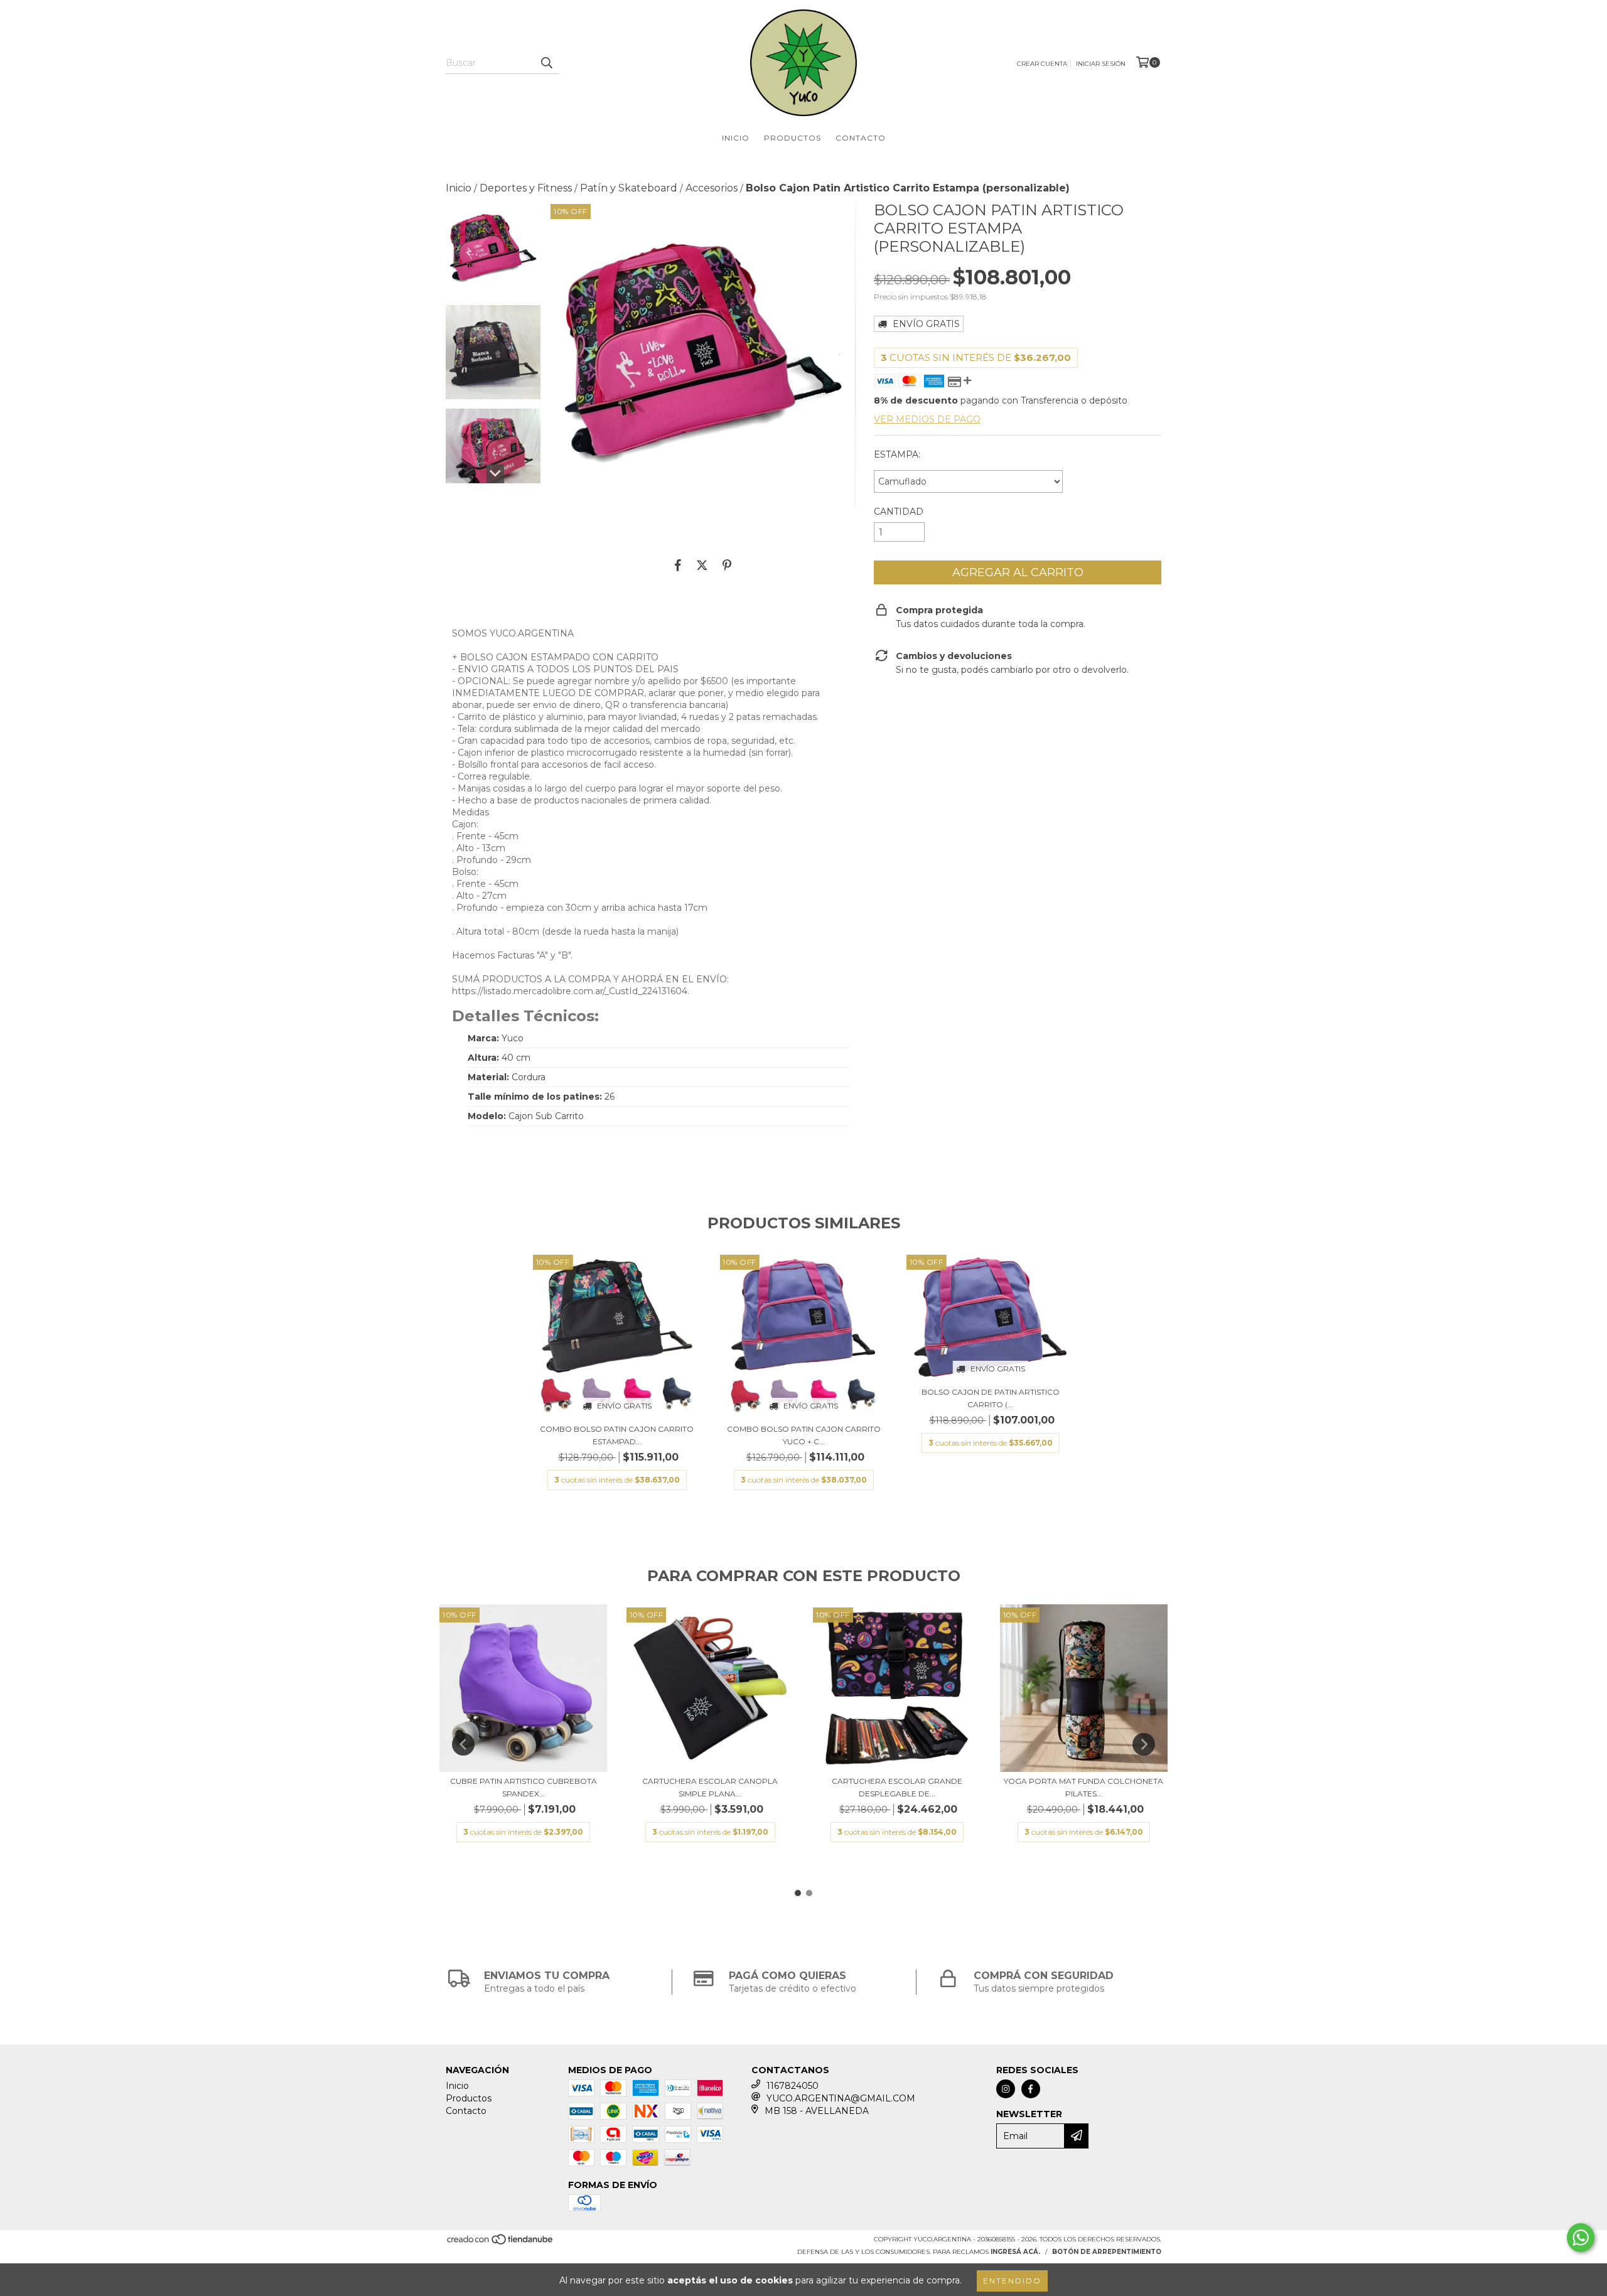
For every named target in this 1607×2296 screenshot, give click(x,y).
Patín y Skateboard (629, 188)
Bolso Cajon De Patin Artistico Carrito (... (991, 1398)
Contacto (861, 138)
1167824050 (793, 2086)
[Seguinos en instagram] (1006, 2089)
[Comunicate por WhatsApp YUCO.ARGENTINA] (1581, 2238)
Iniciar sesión (1101, 64)
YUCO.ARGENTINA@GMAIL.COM (841, 2098)
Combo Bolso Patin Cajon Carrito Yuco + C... (804, 1435)
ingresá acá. (1015, 2252)
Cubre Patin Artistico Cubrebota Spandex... (524, 1787)
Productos (793, 138)
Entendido (1012, 2281)
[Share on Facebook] (678, 565)
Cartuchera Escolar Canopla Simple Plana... (710, 1787)
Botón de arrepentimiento (1107, 2252)
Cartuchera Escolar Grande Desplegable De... (897, 1787)
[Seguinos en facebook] (1031, 2089)
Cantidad (899, 512)
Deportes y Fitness (526, 188)
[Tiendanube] (501, 2243)
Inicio (736, 138)
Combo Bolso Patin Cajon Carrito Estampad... (617, 1435)
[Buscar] (546, 63)
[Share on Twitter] (702, 565)
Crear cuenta (1042, 64)
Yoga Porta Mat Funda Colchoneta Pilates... (1083, 1787)
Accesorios (712, 188)
